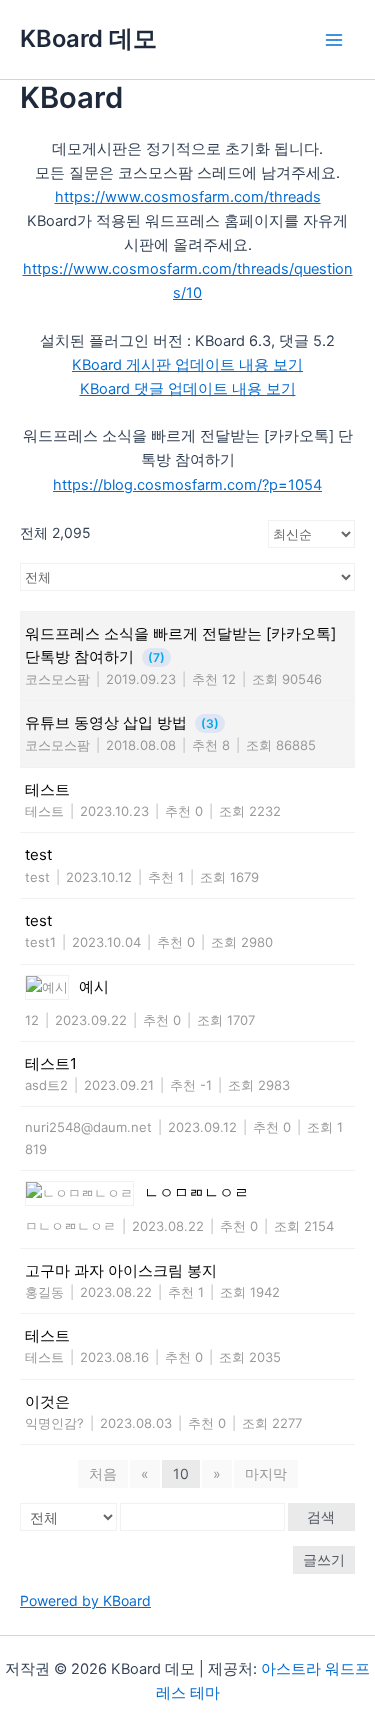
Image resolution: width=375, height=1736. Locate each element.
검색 (321, 1516)
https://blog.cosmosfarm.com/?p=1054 (187, 485)
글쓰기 (324, 1559)
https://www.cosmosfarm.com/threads (188, 197)
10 (181, 1473)
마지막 (266, 1473)
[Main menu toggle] (334, 40)
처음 (103, 1473)
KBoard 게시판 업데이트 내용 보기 (187, 365)
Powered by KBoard (85, 1600)
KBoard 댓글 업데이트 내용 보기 (188, 389)
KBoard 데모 (88, 38)
